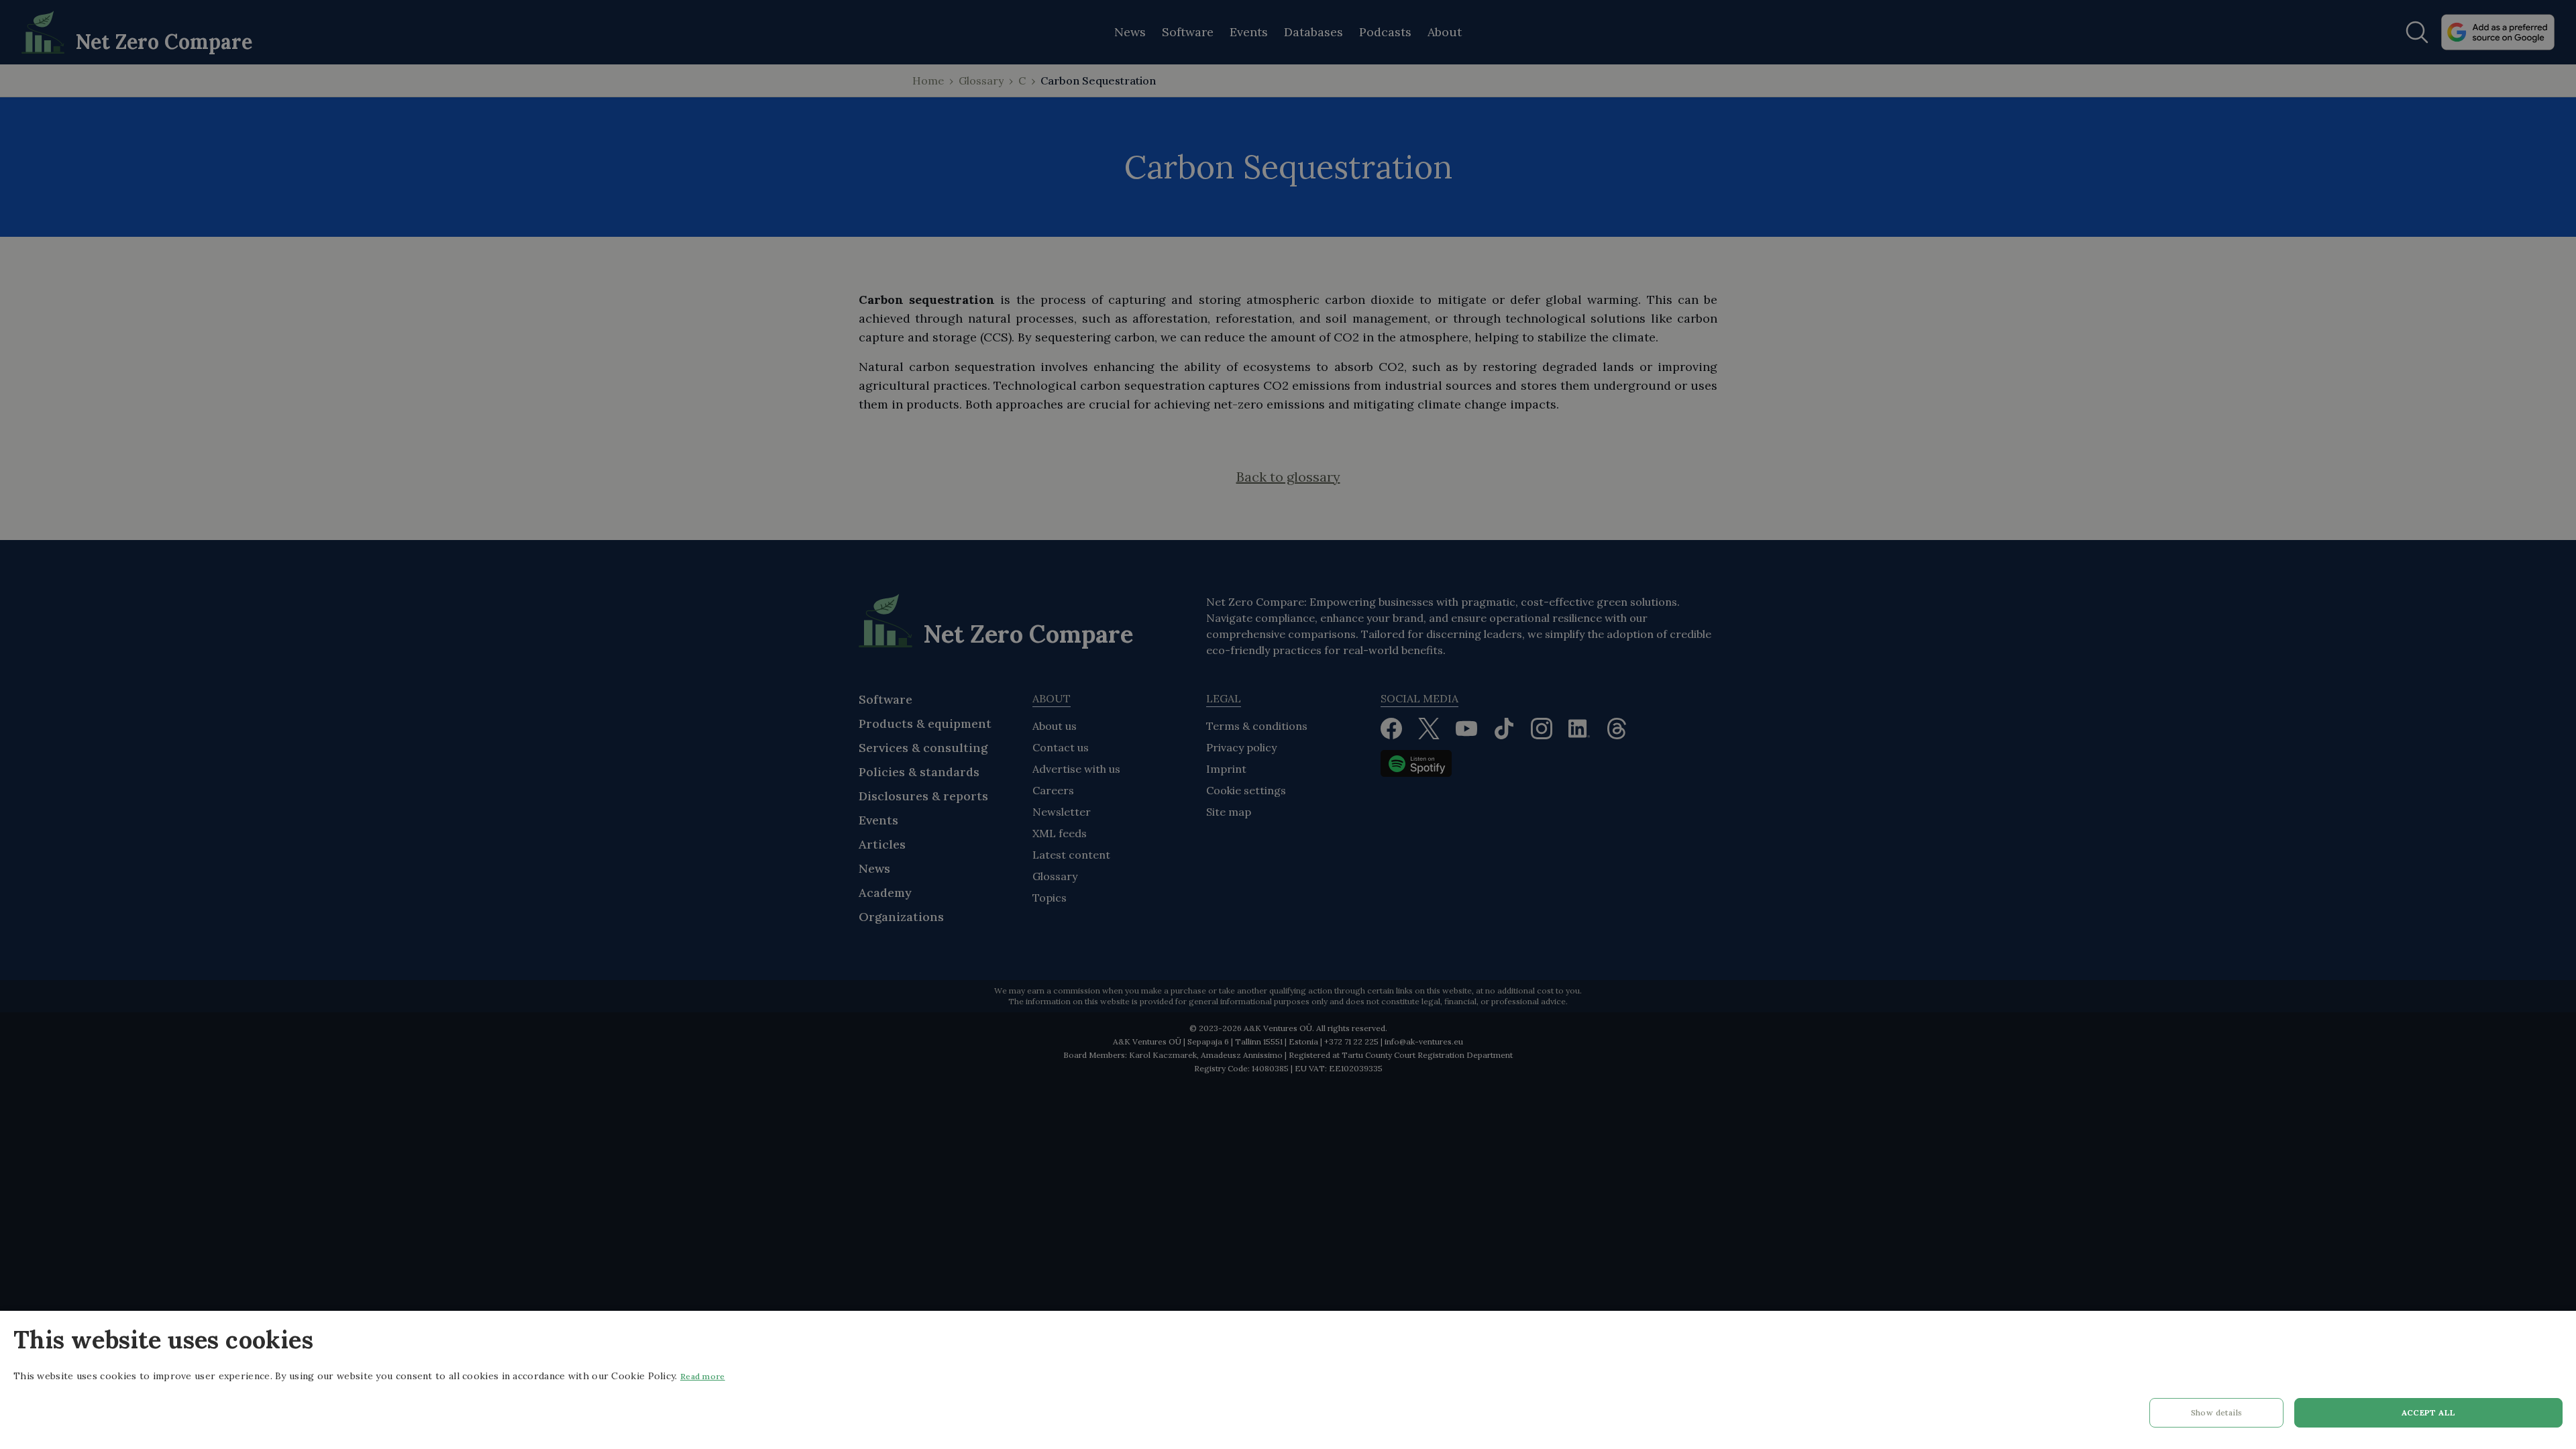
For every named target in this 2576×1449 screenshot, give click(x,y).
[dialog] (1288, 1380)
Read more (703, 1376)
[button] (2216, 1416)
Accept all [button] (2429, 1412)
